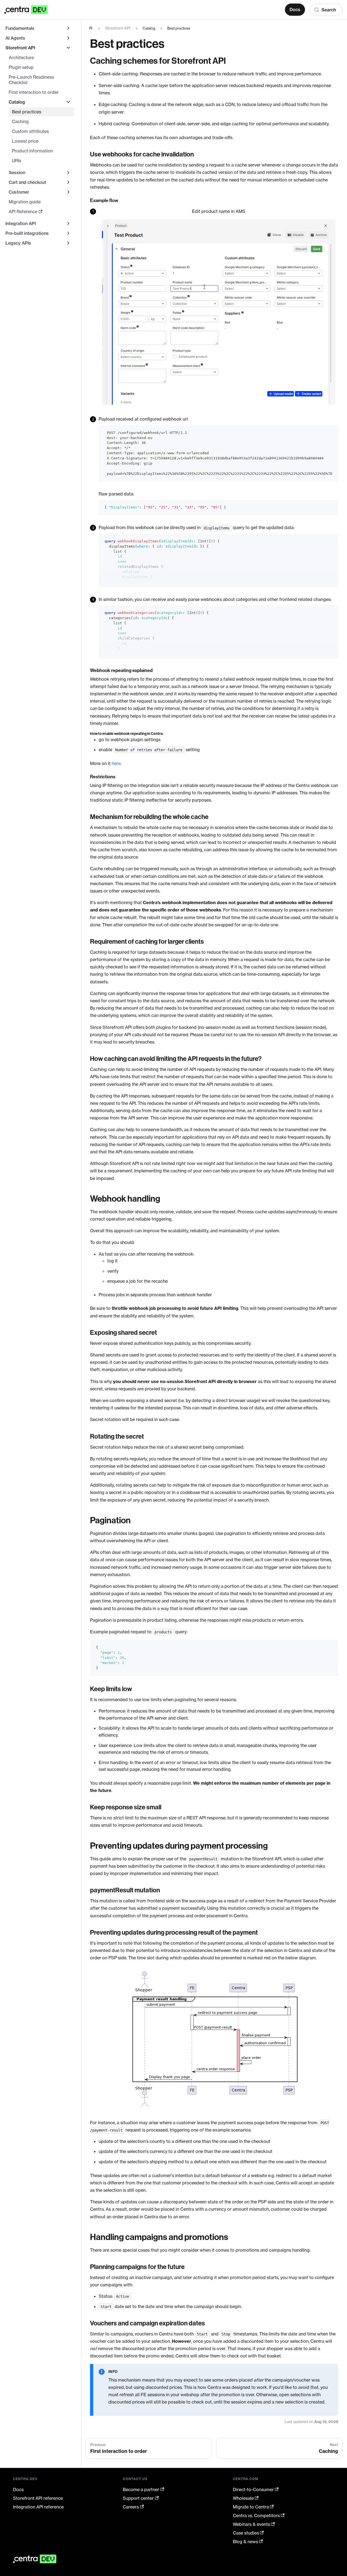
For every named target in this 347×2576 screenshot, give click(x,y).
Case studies (246, 2533)
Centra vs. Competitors (256, 2516)
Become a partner (141, 2489)
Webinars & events (251, 2524)
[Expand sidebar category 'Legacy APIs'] (68, 243)
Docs (295, 9)
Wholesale (243, 2498)
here (116, 763)
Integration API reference (38, 2507)
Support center (138, 2498)
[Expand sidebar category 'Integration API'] (68, 223)
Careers (131, 2507)
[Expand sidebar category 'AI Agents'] (68, 38)
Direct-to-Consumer (253, 2489)
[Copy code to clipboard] (332, 432)
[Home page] (91, 28)
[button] (40, 102)
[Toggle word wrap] (322, 432)
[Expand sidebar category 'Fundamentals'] (68, 28)
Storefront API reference (38, 2498)
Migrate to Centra (251, 2507)
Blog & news (245, 2542)
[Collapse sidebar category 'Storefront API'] (68, 48)
